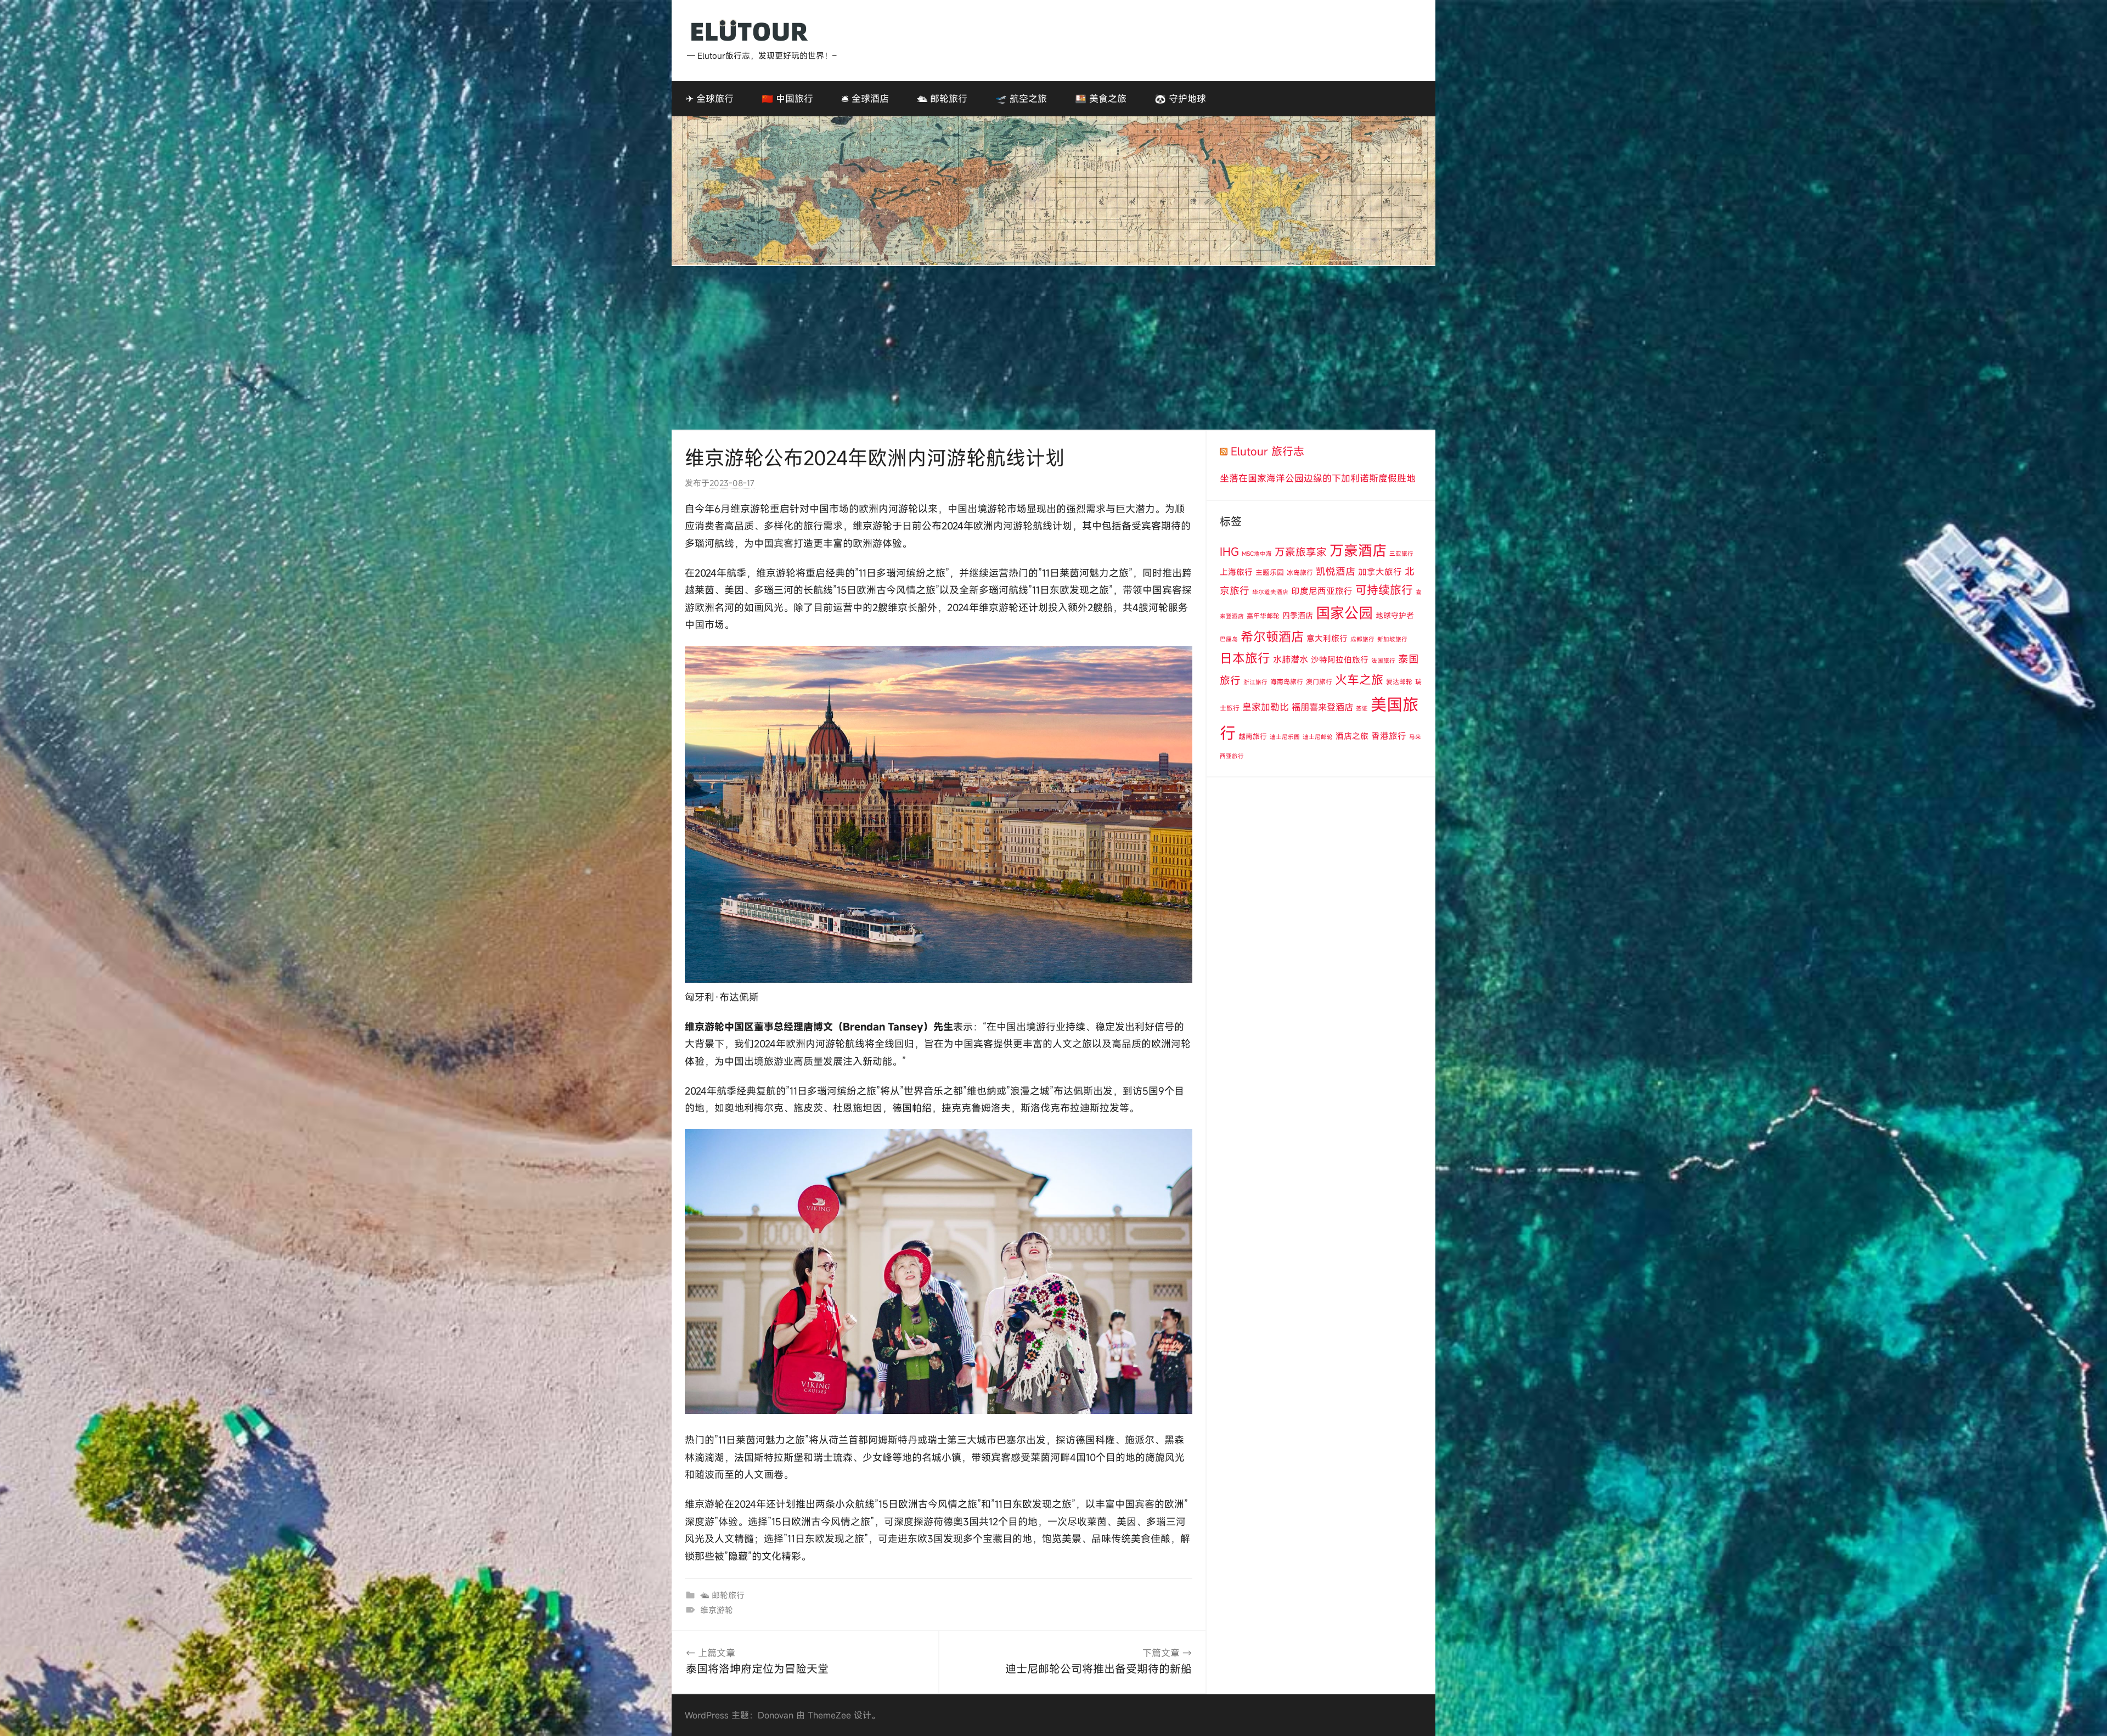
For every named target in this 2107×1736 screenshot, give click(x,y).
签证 (1362, 708)
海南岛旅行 (1287, 681)
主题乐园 (1270, 572)
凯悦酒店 (1336, 571)
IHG (1229, 552)
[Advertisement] (1053, 348)
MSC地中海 (1257, 554)
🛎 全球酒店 (865, 98)
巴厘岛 (1229, 639)
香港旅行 (1389, 736)
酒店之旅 (1352, 736)
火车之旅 (1359, 680)
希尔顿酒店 (1272, 636)
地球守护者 (1395, 615)
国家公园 (1344, 613)
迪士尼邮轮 (1318, 737)
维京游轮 (717, 1610)
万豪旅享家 (1301, 552)
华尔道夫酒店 (1270, 592)
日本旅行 (1245, 658)
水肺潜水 (1291, 660)
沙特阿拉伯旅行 (1340, 660)
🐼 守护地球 (1180, 98)
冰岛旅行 (1300, 572)
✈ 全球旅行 (710, 98)
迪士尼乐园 (1285, 737)
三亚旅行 (1401, 554)
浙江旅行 (1255, 682)
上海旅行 (1236, 572)
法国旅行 (1383, 661)
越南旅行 (1253, 736)
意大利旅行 (1327, 638)
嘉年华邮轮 (1263, 616)
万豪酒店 (1358, 550)
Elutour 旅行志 (1267, 451)
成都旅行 (1362, 639)
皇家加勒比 (1266, 707)
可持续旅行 (1384, 590)
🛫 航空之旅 (1021, 98)
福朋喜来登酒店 (1322, 707)
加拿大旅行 (1380, 572)
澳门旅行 (1319, 681)
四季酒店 (1298, 615)
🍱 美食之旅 (1101, 98)
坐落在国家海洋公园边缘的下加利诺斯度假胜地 (1318, 478)
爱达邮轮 (1399, 681)
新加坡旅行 (1392, 639)
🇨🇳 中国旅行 (787, 98)
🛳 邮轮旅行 (942, 98)
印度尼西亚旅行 (1322, 591)
